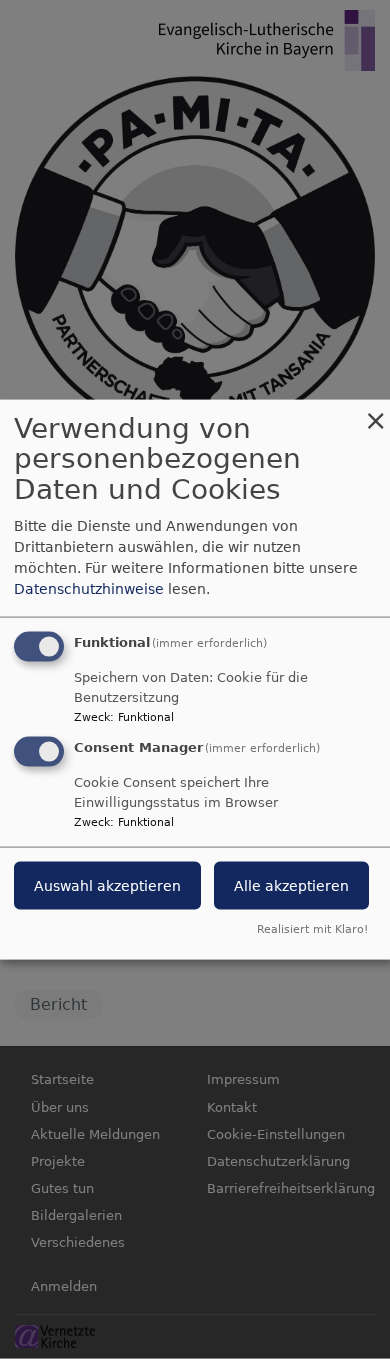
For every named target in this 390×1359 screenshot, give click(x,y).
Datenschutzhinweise (89, 588)
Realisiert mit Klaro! (312, 929)
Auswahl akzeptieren (107, 886)
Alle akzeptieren (291, 886)
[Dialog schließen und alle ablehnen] (375, 411)
